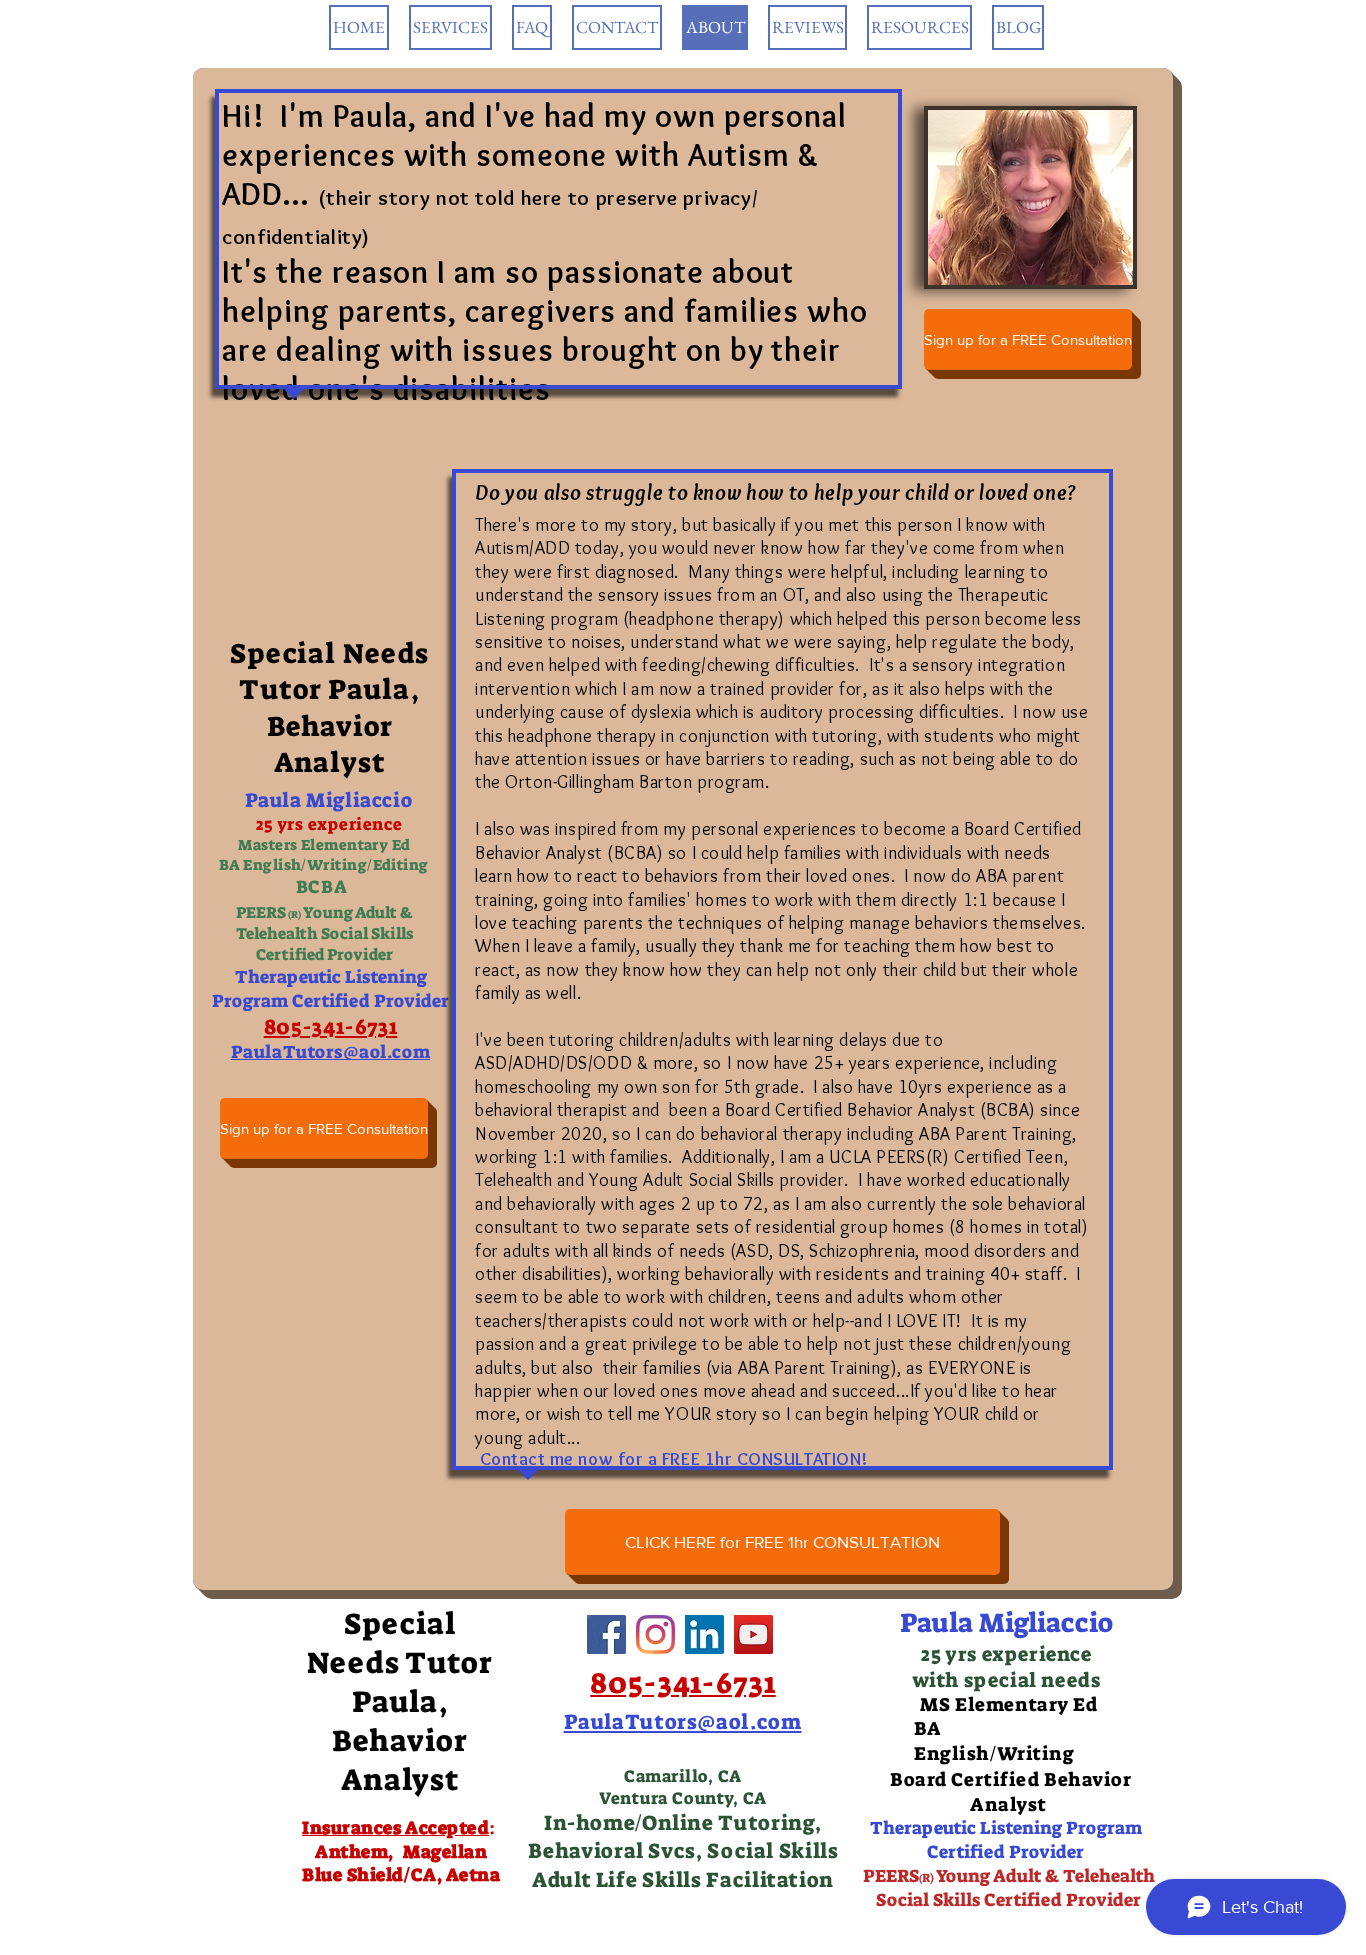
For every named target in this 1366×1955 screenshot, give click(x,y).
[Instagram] (655, 1634)
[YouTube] (753, 1634)
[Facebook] (606, 1634)
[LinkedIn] (704, 1634)
